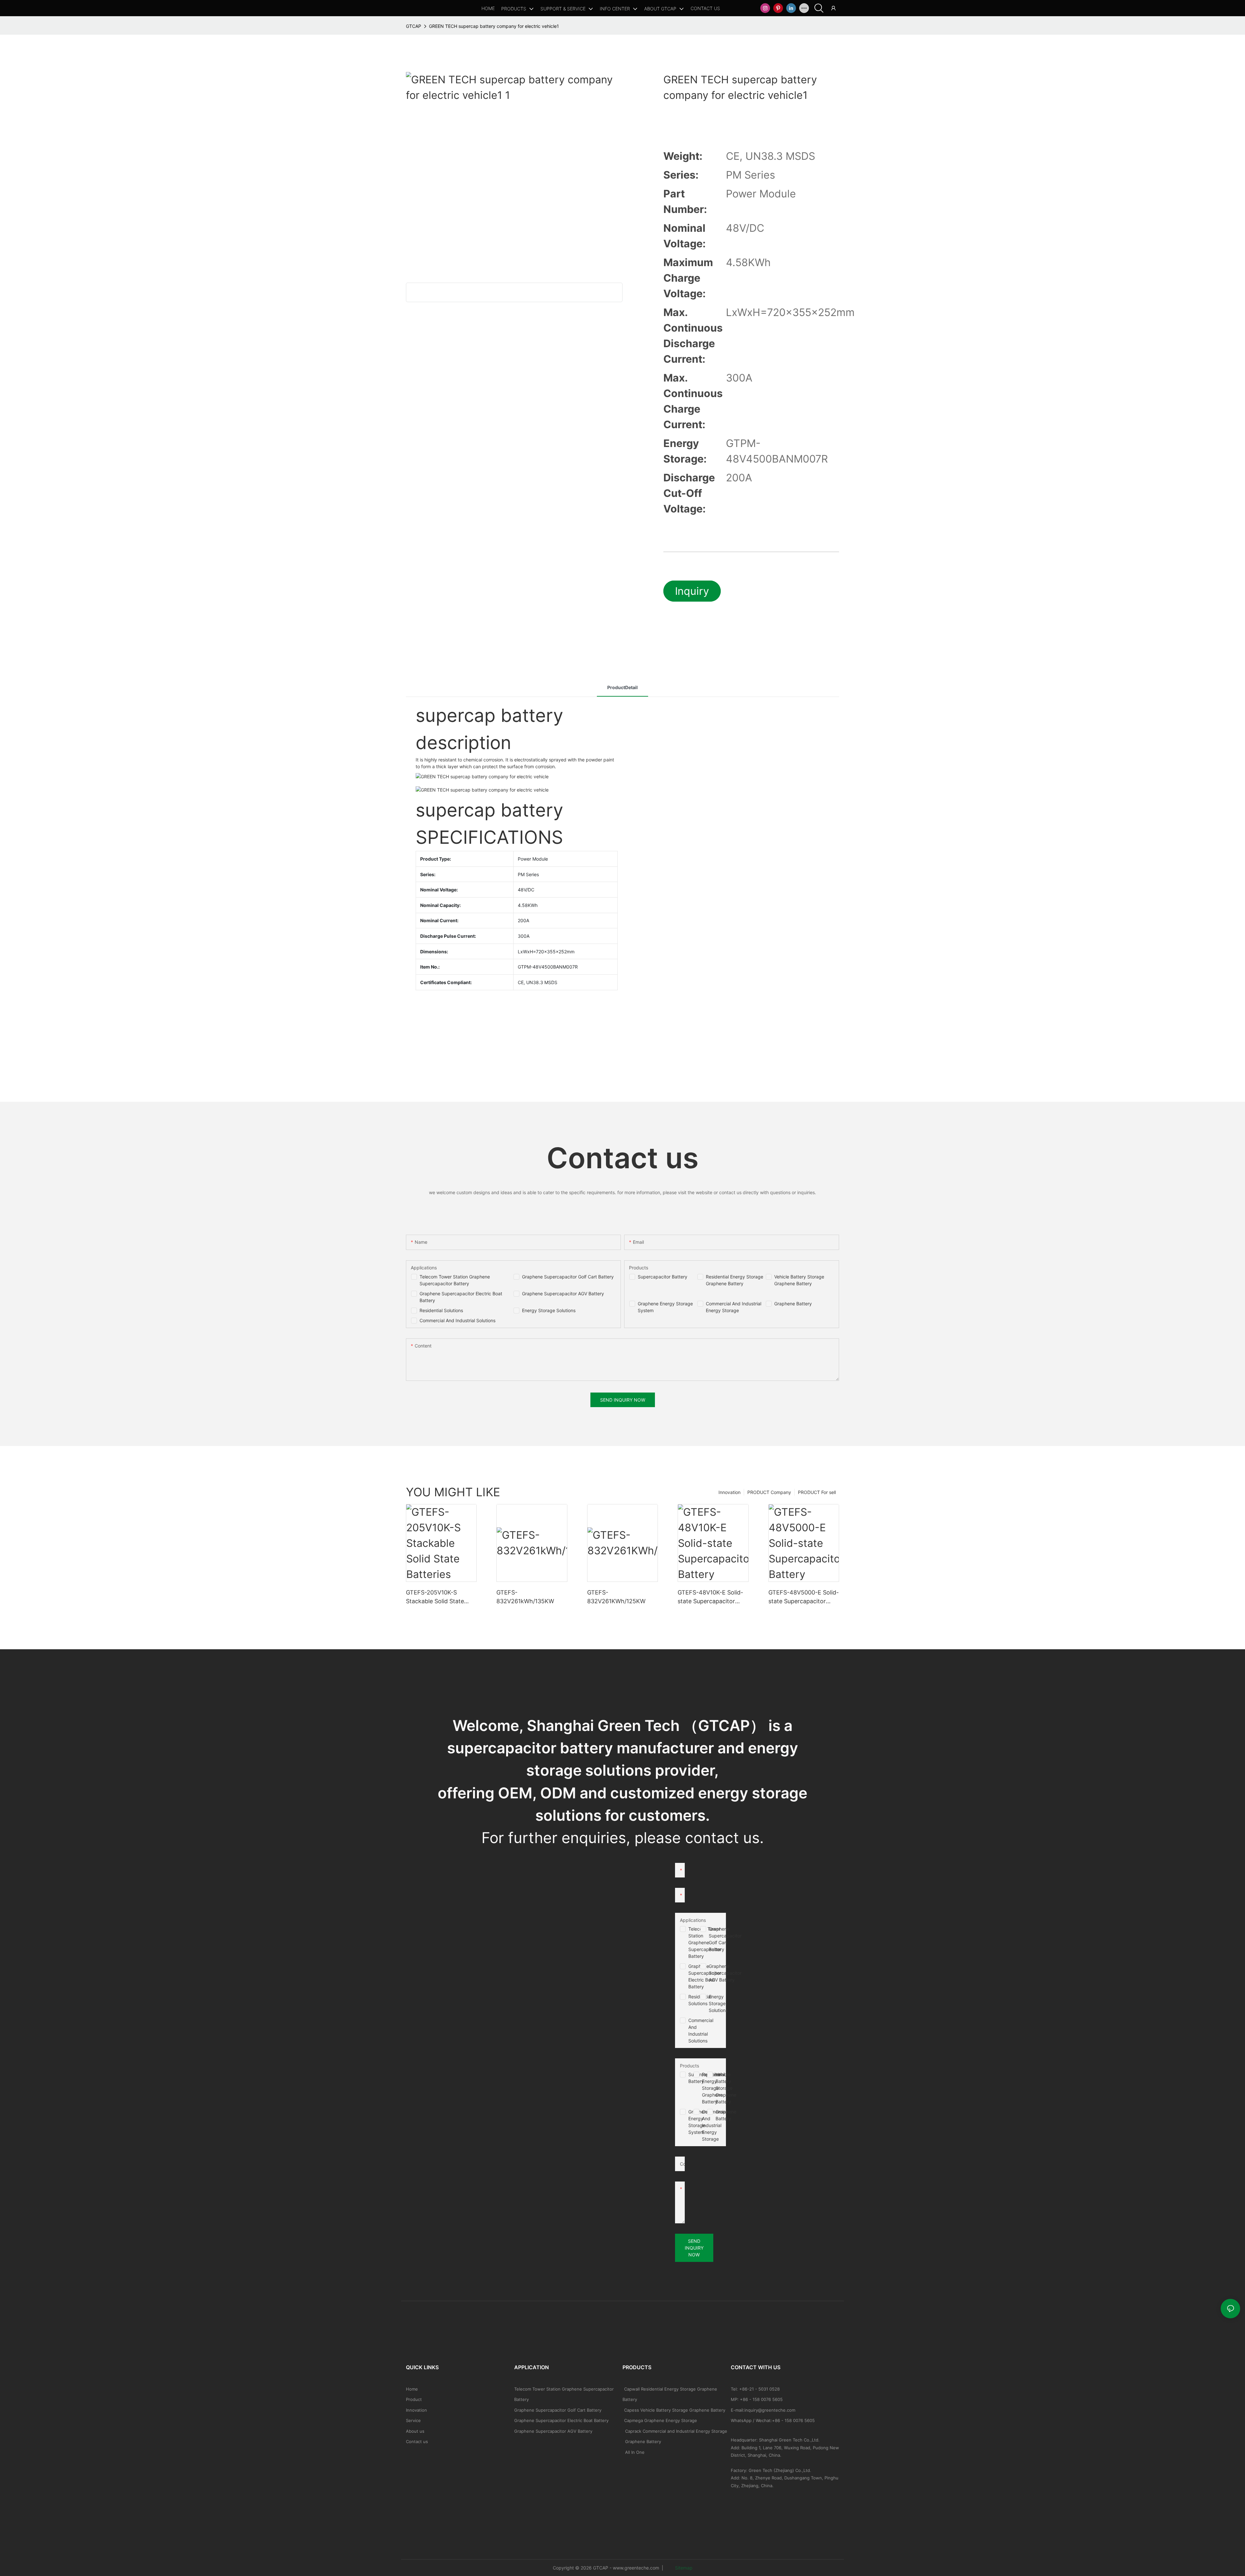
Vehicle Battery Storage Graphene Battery (726, 2088)
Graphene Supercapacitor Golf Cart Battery (568, 1277)
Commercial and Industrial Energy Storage (714, 2125)
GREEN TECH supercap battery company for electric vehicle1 (494, 26)
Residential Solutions (441, 1310)
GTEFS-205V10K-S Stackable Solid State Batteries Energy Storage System (440, 1597)
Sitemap (683, 2568)
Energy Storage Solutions (549, 1310)
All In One (635, 2452)
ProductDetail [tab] (622, 687)
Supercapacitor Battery (663, 1277)
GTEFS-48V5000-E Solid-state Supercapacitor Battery (804, 1597)
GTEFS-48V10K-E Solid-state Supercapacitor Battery (710, 1597)
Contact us (417, 2441)
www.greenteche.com (636, 2568)
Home (412, 2389)
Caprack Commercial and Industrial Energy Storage (675, 2431)
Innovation (729, 1492)
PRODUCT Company (769, 1492)
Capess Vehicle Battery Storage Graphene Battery (675, 2410)
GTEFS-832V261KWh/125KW (616, 1597)
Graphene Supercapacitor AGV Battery (563, 1294)
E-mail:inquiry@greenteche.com (764, 2410)
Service (413, 2420)
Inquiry (692, 591)
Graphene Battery (793, 1304)
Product (414, 2399)
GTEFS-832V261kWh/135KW (525, 1597)
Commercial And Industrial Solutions (457, 1320)
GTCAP (414, 26)
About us (415, 2431)
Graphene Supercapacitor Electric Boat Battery (561, 2420)
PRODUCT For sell (817, 1492)
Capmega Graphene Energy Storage (661, 2420)
